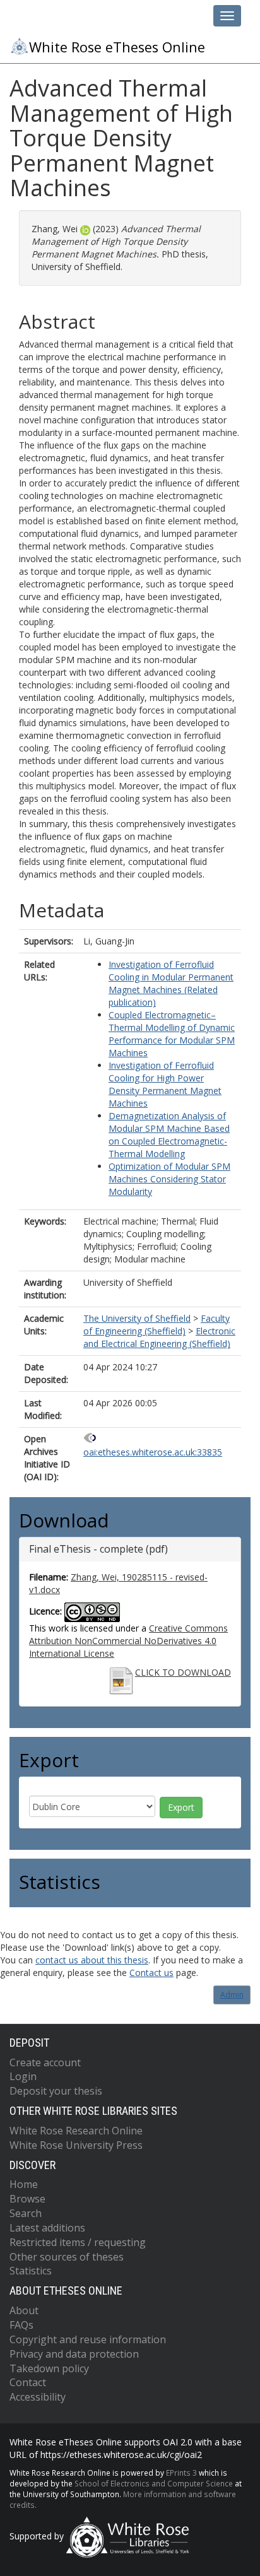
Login (23, 2076)
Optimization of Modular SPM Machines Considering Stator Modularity (169, 1179)
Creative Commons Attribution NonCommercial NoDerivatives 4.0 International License (128, 1641)
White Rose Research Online (76, 2131)
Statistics (31, 2271)
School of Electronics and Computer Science (154, 2483)
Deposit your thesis (56, 2091)
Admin (232, 1995)
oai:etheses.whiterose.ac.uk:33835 (153, 1452)
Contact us (151, 1973)
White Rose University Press (76, 2145)
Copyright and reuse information (88, 2339)
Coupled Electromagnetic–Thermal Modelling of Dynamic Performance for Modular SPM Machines (172, 1034)
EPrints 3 (181, 2473)
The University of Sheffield (137, 1318)
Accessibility (38, 2397)
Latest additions (47, 2228)
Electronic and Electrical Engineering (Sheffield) (159, 1337)
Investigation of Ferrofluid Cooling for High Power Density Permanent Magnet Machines (165, 1084)
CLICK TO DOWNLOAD (183, 1672)
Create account (45, 2062)
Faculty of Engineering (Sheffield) (157, 1325)
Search (26, 2213)
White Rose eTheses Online (117, 47)
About (24, 2310)
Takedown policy (49, 2368)
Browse (27, 2199)
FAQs (21, 2325)
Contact (28, 2382)
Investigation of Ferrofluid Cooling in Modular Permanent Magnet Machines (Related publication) (171, 983)
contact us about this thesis (92, 1960)
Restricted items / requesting (78, 2242)
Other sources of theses (67, 2257)
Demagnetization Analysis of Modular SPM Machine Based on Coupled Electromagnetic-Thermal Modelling (169, 1135)
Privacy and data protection (74, 2354)
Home (24, 2184)
